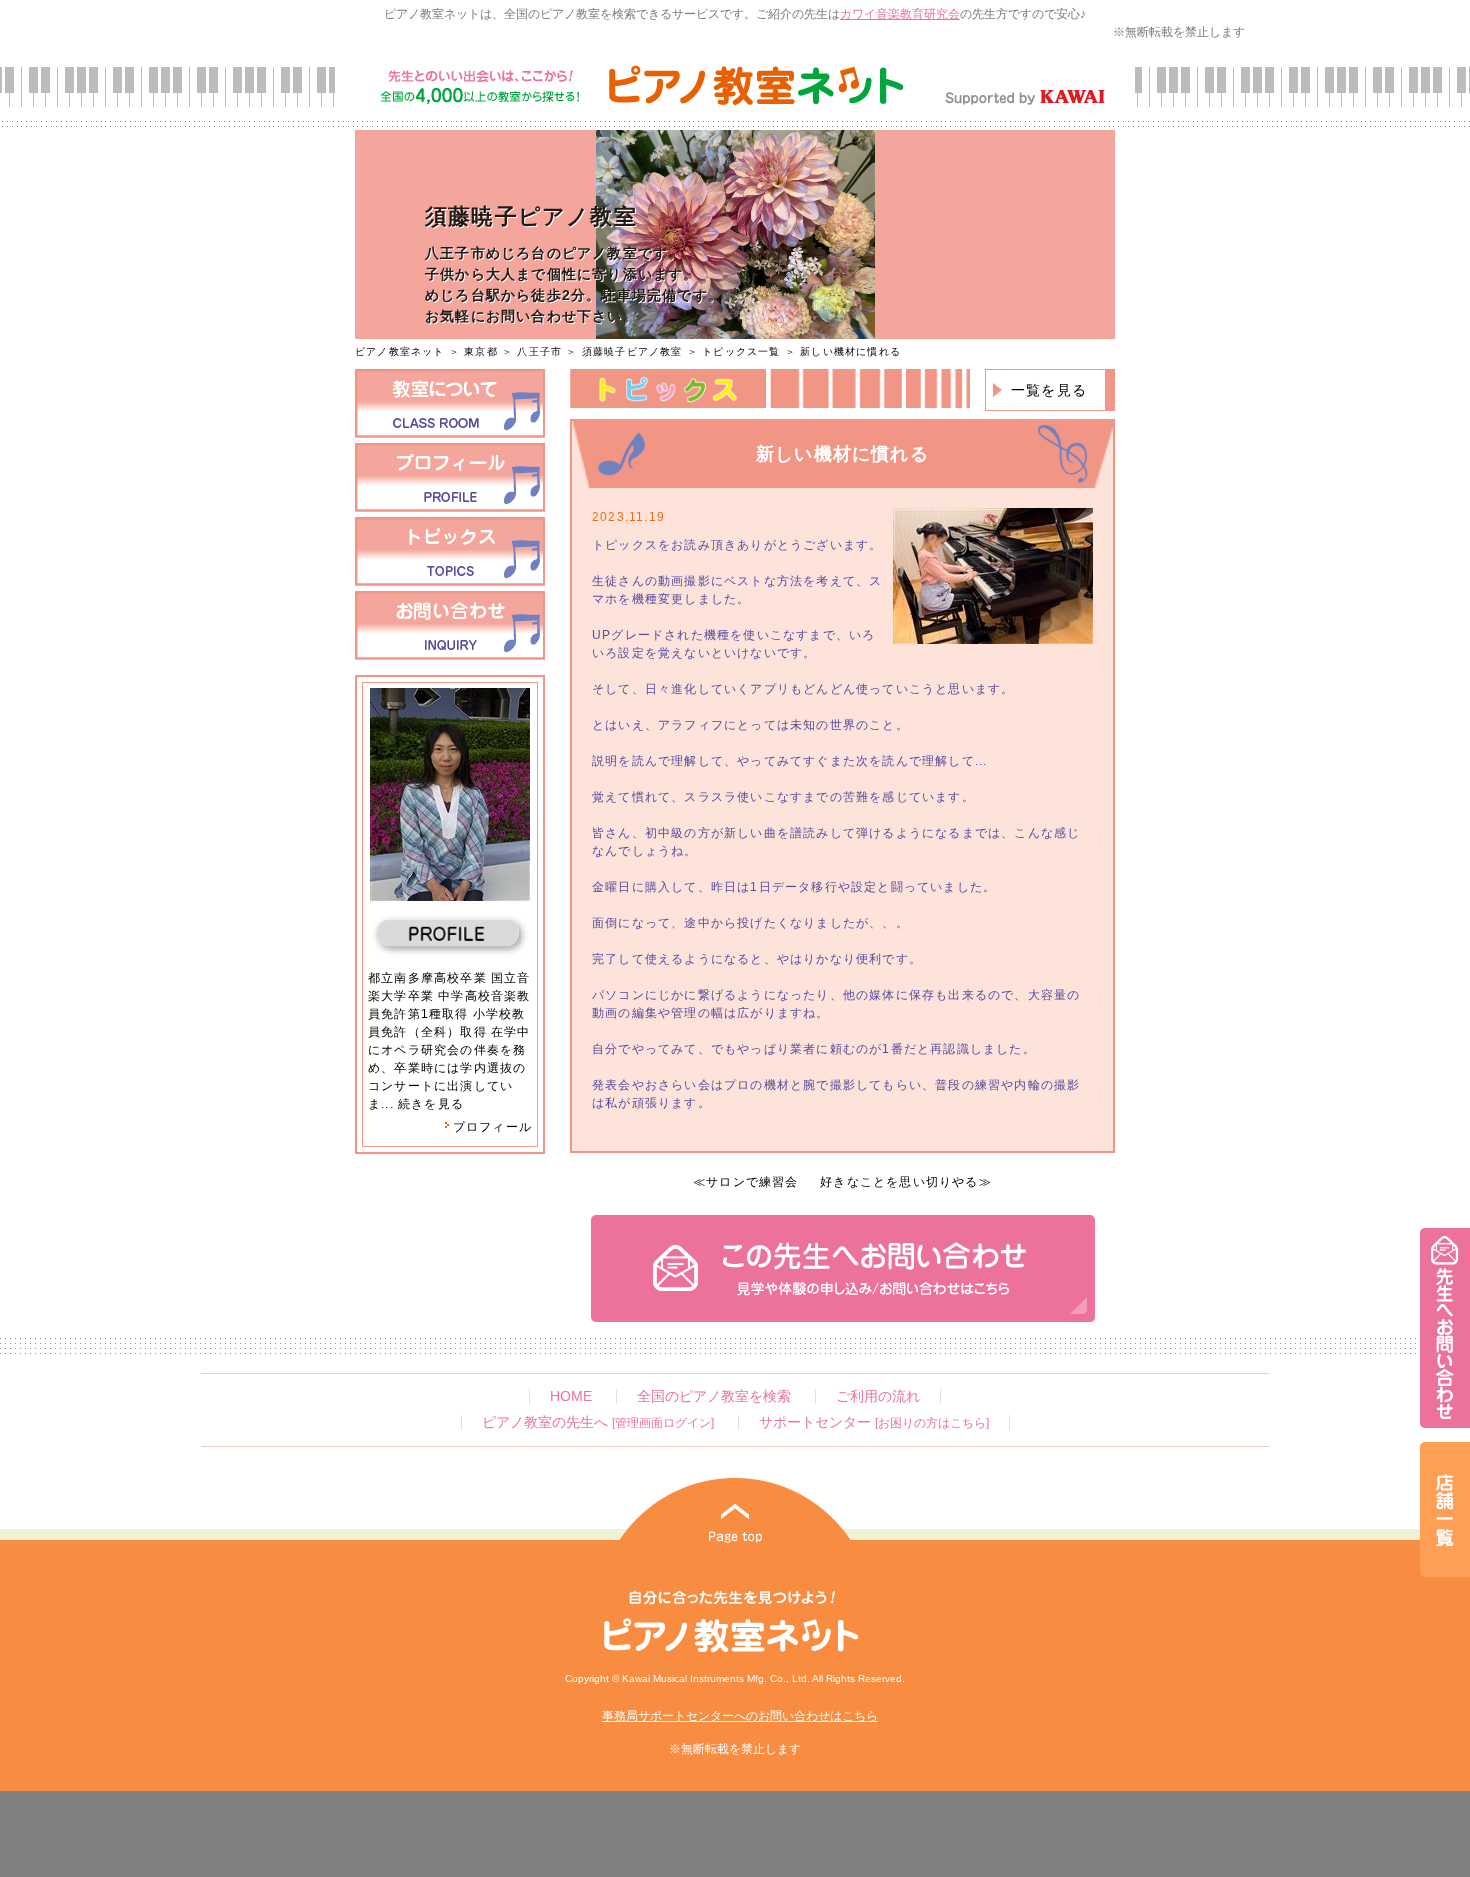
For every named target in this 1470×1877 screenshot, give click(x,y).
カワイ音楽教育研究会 (900, 14)
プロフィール (492, 1127)
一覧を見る (1049, 390)
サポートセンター (874, 1422)
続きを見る (431, 1104)
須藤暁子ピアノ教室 (634, 351)
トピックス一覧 (741, 351)
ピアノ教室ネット (400, 351)
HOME (571, 1396)
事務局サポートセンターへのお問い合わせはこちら (740, 1716)
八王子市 (539, 351)
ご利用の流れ (878, 1396)
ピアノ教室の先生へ (598, 1422)
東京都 (481, 351)
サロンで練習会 (752, 1182)
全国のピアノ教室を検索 (714, 1396)
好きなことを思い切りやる (899, 1182)
